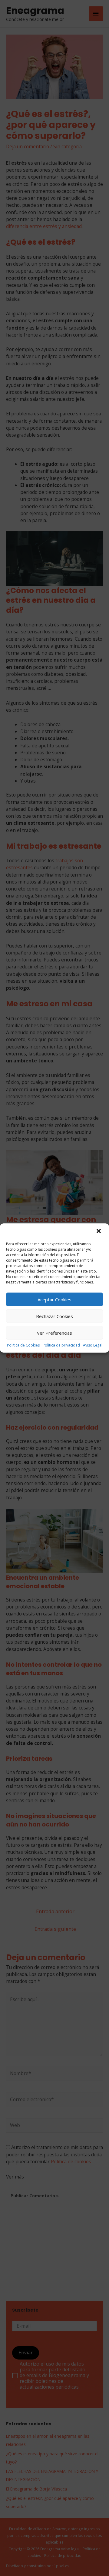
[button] (99, 1232)
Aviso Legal (93, 1345)
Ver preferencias (54, 1333)
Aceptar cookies (54, 1300)
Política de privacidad (61, 1345)
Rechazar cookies (54, 1316)
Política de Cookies (23, 1345)
